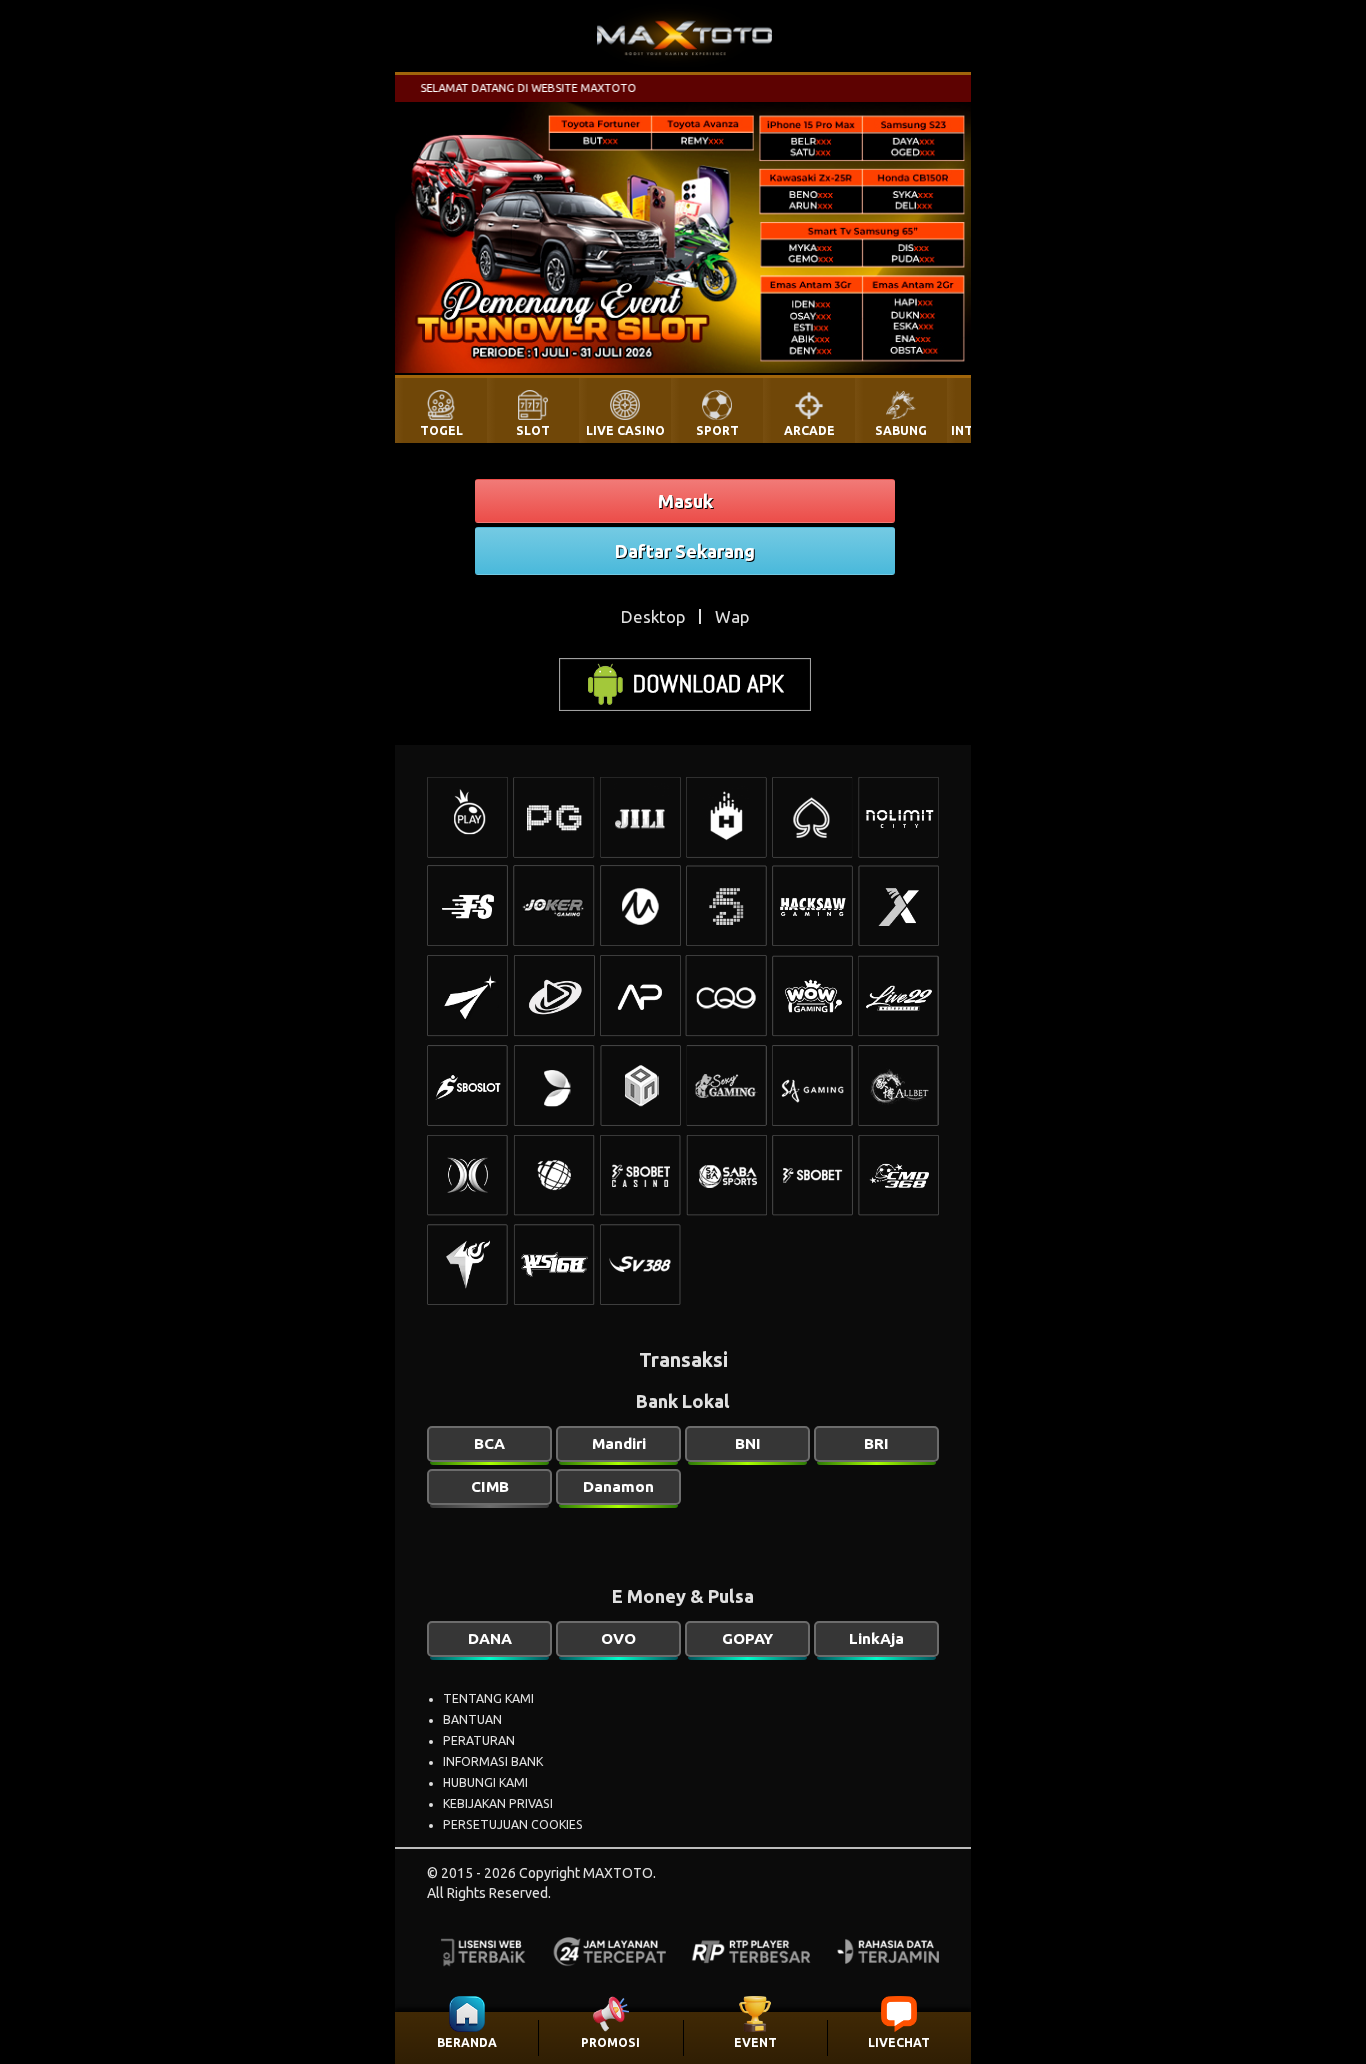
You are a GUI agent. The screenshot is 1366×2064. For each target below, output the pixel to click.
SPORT (717, 430)
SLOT (533, 430)
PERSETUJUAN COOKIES (513, 1824)
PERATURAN (479, 1740)
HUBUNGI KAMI (485, 1782)
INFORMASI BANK (493, 1761)
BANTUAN (472, 1719)
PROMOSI (610, 2042)
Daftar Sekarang (685, 551)
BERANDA (467, 2042)
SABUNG (901, 430)
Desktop (653, 616)
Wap (732, 616)
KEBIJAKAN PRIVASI (498, 1803)
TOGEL (441, 430)
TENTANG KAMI (488, 1698)
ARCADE (809, 430)
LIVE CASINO (625, 430)
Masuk (685, 501)
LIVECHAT (899, 2042)
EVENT (755, 2042)
